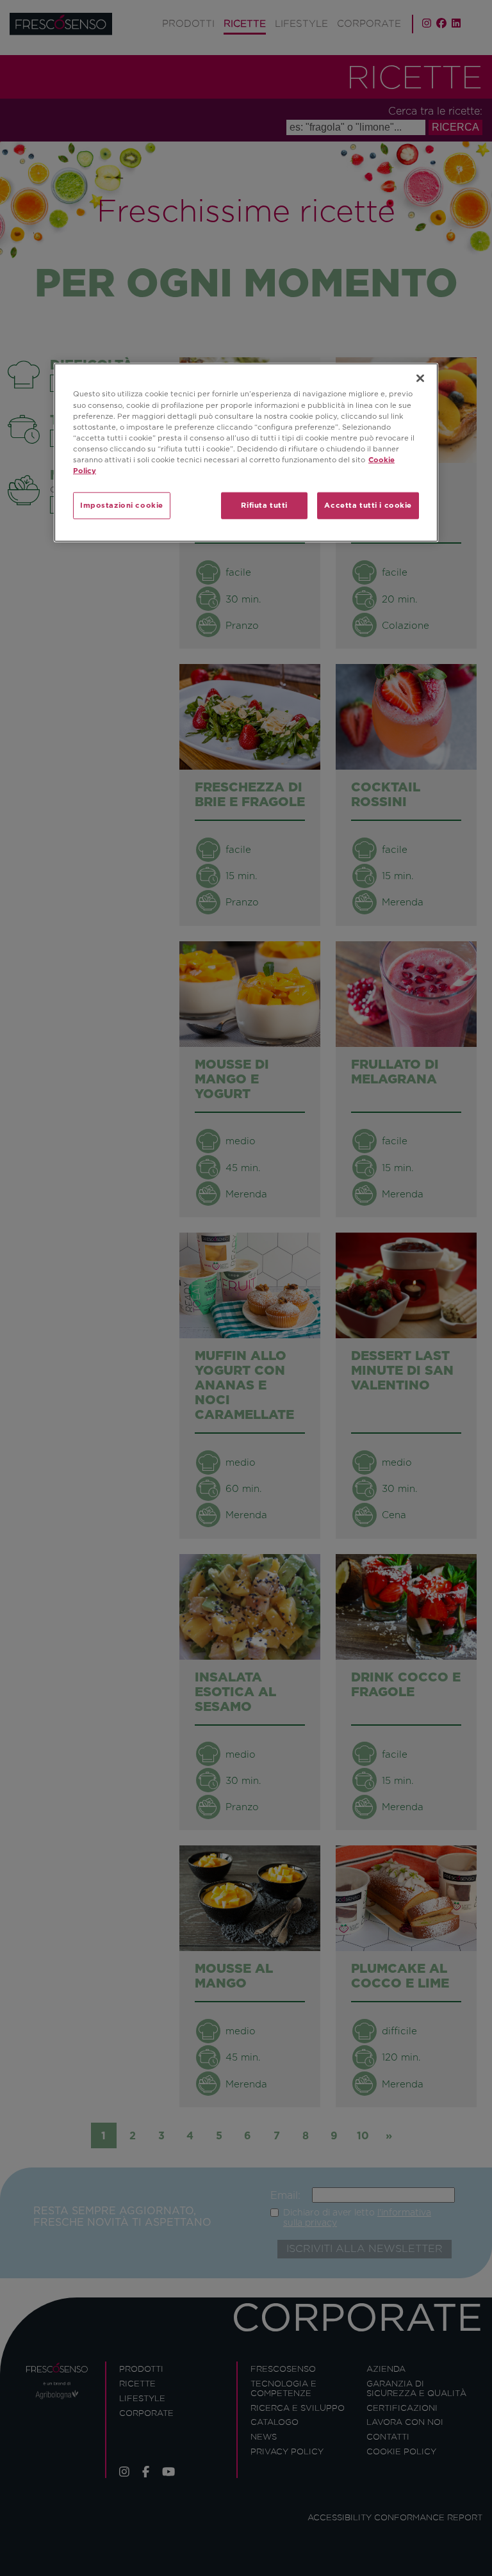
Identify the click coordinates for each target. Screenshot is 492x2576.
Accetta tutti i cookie (368, 505)
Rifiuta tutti (264, 505)
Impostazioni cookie (122, 505)
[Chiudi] (420, 378)
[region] (246, 452)
